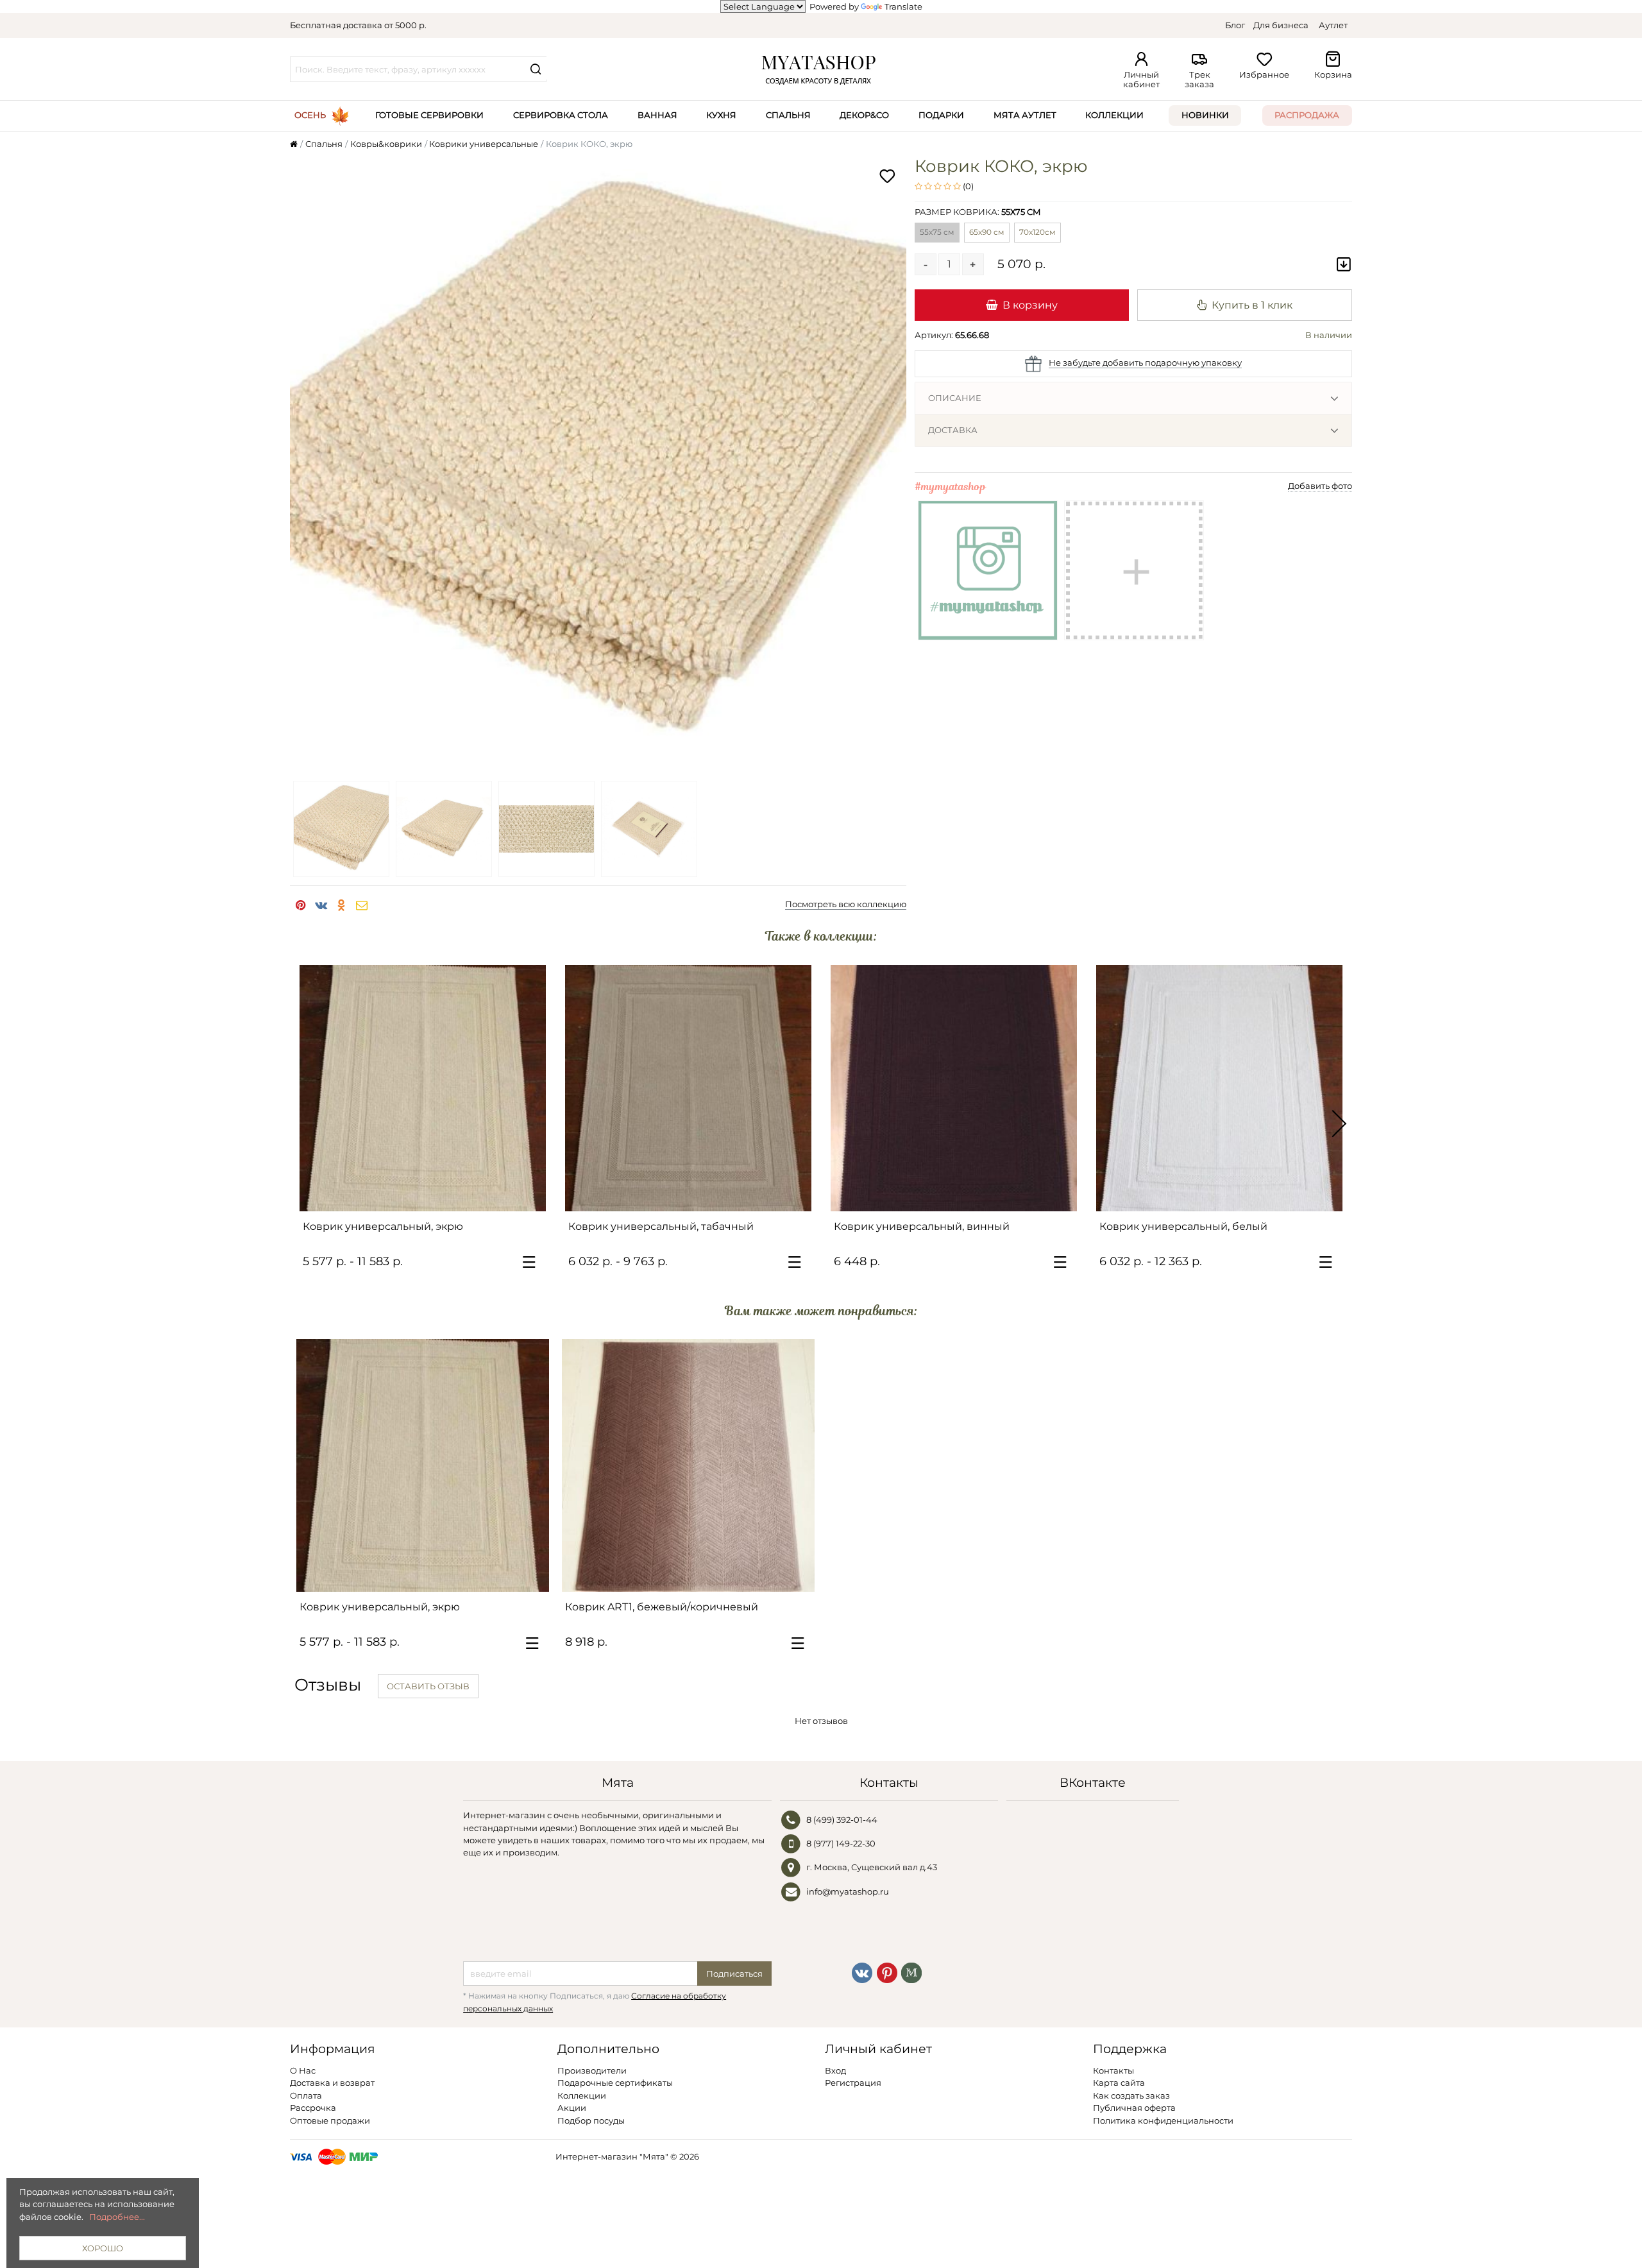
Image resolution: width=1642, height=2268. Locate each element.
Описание (955, 398)
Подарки (941, 115)
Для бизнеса (1281, 25)
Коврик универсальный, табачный (661, 1226)
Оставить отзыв (428, 1686)
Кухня (721, 115)
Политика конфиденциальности (1163, 2120)
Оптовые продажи (330, 2120)
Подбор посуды (591, 2120)
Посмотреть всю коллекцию (846, 904)
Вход (835, 2070)
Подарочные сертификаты (615, 2083)
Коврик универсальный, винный (922, 1226)
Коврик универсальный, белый (1183, 1226)
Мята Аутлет (1025, 115)
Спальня (788, 115)
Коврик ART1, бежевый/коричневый (662, 1607)
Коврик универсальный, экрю (383, 1226)
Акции (572, 2108)
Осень (310, 115)
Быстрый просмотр (429, 1196)
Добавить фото (1320, 486)
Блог (1235, 25)
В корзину (1030, 305)
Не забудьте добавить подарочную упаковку (1145, 362)
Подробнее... (117, 2217)
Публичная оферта (1134, 2108)
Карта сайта (1119, 2083)
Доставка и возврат (332, 2083)
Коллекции (1114, 115)
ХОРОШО (103, 2248)
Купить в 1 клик (1252, 305)
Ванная (657, 115)
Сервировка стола (561, 115)
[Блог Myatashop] (911, 1972)
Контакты (1113, 2070)
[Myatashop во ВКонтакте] (862, 1972)
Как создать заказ (1131, 2095)
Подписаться (734, 1974)
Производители (592, 2070)
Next (1339, 1124)
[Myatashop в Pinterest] (887, 1972)
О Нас (303, 2070)
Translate (903, 6)
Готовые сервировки (429, 115)
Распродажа (1307, 115)
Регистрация (853, 2083)
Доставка (953, 430)
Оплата (306, 2095)
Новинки (1205, 115)
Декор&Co (864, 115)
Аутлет (1333, 25)
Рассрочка (313, 2108)
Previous (303, 1124)
